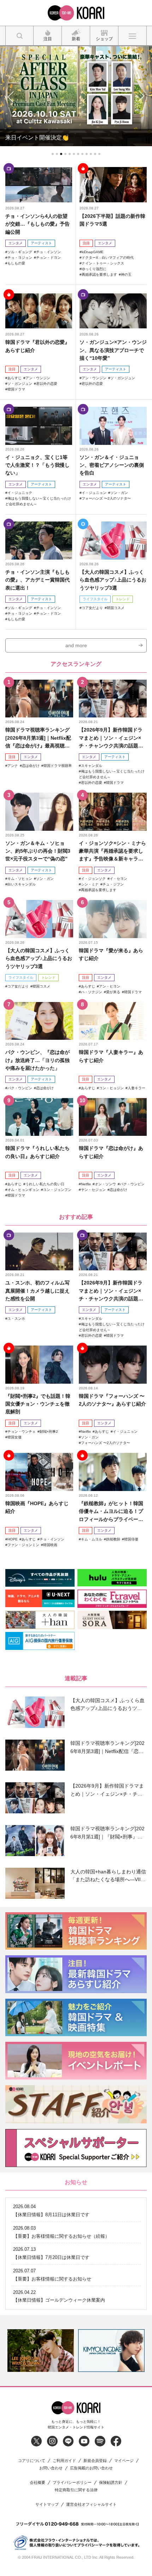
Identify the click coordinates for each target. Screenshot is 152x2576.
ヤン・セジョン (93, 1190)
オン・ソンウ (105, 1184)
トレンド (123, 599)
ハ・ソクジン (92, 992)
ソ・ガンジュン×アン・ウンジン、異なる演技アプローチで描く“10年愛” (113, 350)
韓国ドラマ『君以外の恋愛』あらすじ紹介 (37, 346)
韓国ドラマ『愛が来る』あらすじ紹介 (111, 954)
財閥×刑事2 (49, 1432)
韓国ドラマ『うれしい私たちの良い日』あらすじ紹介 (37, 1152)
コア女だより (92, 608)
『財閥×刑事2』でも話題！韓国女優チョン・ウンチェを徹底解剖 (38, 1404)
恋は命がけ (31, 766)
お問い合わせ (51, 2468)
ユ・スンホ (16, 1319)
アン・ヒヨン (110, 986)
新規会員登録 (95, 2461)
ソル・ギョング (20, 252)
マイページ (124, 2461)
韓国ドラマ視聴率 (58, 766)
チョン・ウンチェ (22, 1432)
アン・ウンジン (38, 378)
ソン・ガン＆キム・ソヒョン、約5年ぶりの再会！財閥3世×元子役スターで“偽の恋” (38, 851)
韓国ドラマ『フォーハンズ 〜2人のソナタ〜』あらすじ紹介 (112, 1400)
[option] (41, 2351)
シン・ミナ (90, 884)
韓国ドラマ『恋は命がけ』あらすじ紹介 (111, 1152)
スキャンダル (92, 766)
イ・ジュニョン (94, 493)
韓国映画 (50, 1545)
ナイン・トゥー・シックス (103, 263)
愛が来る (113, 992)
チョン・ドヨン (48, 258)
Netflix (86, 1184)
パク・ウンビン (20, 1088)
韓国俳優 (131, 1539)
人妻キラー (136, 1088)
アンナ (13, 766)
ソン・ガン (119, 493)
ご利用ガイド (64, 2461)
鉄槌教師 (113, 1539)
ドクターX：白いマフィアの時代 (108, 258)
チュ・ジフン (113, 884)
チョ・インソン (48, 252)
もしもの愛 (16, 263)
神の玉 (126, 275)
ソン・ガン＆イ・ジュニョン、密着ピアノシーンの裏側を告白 (112, 465)
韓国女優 (14, 1437)
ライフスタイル (95, 599)
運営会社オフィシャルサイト (91, 2505)
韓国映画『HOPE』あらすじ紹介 (37, 1507)
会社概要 (37, 2483)
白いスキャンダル (22, 884)
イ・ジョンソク (93, 879)
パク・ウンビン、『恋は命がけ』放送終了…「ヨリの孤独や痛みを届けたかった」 (37, 1060)
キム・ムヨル (92, 1539)
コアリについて (32, 2461)
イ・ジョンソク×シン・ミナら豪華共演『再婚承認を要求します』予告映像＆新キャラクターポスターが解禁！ (112, 851)
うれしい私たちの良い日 (45, 1184)
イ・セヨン (118, 879)
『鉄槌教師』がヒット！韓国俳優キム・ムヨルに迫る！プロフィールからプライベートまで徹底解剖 (111, 1512)
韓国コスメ (116, 608)
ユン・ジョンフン (57, 1190)
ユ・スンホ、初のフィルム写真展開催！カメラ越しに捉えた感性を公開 (37, 1291)
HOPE (13, 1539)
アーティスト (41, 243)
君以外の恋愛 (47, 384)
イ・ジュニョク (20, 493)
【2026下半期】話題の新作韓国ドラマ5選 (112, 220)
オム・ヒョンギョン (23, 1190)
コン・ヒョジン (111, 1088)
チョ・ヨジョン (20, 258)
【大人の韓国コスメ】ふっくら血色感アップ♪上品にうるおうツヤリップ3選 (113, 580)
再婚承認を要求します (99, 275)
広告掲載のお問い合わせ (91, 2468)
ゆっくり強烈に (94, 269)
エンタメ (16, 243)
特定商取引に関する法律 (76, 2490)
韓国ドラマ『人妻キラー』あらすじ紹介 (111, 1056)
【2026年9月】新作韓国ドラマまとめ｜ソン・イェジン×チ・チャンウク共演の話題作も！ (111, 738)
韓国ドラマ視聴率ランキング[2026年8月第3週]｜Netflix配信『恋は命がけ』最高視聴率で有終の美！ (38, 738)
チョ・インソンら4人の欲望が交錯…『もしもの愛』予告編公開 (37, 224)
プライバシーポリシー (72, 2483)
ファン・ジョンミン (23, 1545)
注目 (86, 243)
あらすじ (14, 378)
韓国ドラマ (16, 389)
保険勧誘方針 (111, 2483)
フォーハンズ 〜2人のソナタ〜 (106, 498)
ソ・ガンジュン (20, 384)
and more (76, 645)
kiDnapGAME (93, 252)
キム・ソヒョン (20, 879)
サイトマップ (47, 2505)
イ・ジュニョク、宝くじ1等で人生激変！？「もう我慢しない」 (37, 465)
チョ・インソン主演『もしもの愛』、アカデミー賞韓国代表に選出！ (37, 580)
